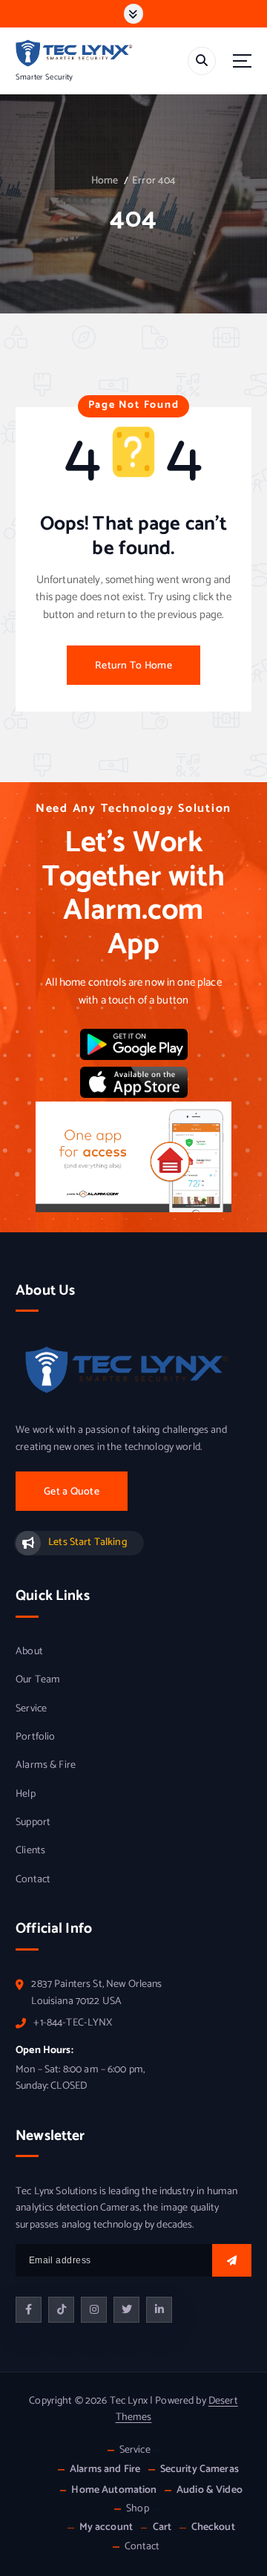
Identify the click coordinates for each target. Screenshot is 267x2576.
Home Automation (114, 2490)
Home (105, 181)
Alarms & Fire (46, 1766)
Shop (138, 2509)
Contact (33, 1880)
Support (33, 1823)
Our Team (38, 1680)
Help (26, 1795)
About (29, 1652)
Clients (30, 1851)
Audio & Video (210, 2490)
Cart (162, 2527)
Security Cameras (200, 2469)
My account (106, 2527)
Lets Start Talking (88, 1542)
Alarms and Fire (105, 2469)
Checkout (213, 2527)
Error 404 (154, 181)
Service (31, 1709)
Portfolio (35, 1737)
